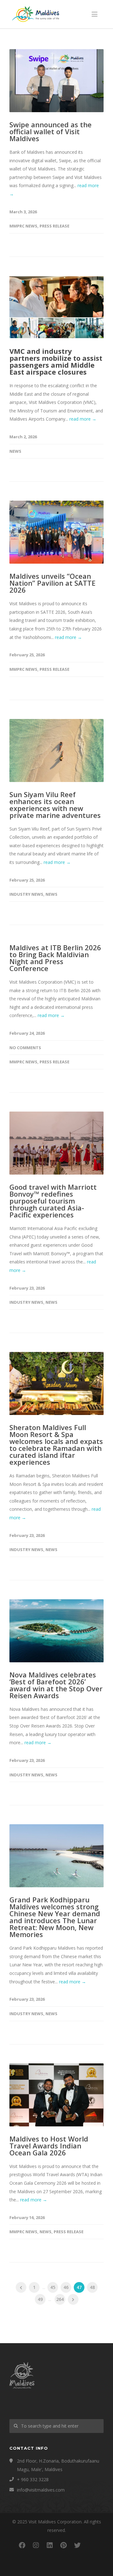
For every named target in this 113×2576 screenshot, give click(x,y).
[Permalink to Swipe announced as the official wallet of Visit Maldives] (56, 81)
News (15, 451)
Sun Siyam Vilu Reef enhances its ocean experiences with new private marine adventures (55, 805)
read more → (83, 419)
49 (40, 2299)
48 (92, 2287)
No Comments (25, 1048)
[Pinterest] (63, 2545)
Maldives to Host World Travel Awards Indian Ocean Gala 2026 (49, 2146)
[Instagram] (36, 2545)
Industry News (26, 894)
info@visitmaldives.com (41, 2490)
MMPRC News (23, 226)
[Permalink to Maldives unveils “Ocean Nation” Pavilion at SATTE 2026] (56, 532)
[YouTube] (91, 2545)
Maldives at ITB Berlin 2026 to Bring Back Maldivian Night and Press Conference (55, 958)
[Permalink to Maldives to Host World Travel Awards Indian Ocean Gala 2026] (56, 2095)
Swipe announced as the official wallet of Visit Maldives (51, 131)
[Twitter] (77, 2545)
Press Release (54, 226)
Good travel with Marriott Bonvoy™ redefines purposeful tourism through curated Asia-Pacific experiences (53, 1201)
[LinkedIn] (50, 2545)
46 (66, 2287)
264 (60, 2299)
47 (79, 2287)
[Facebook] (22, 2545)
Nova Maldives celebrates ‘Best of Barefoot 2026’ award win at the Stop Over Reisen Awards (56, 1685)
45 (53, 2287)
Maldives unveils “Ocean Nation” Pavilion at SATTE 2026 (52, 583)
